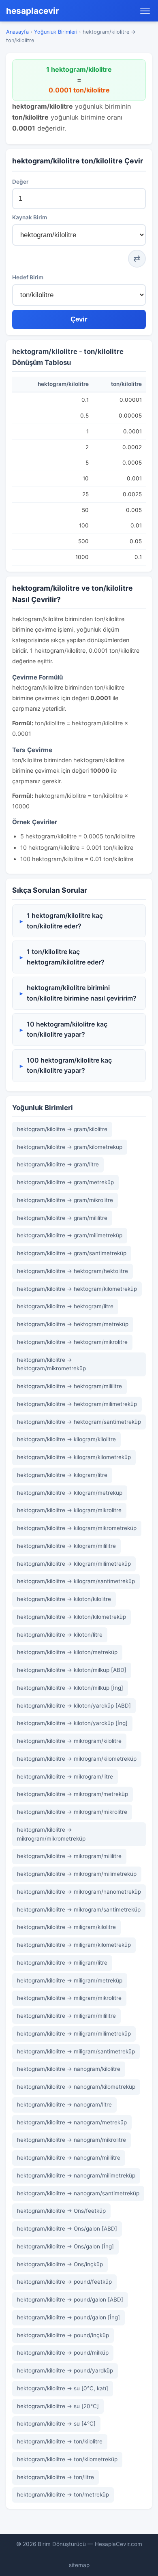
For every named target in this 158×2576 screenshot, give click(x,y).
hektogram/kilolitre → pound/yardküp (65, 2370)
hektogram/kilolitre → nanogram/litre (64, 2105)
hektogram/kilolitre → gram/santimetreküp (72, 1253)
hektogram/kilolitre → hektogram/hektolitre (73, 1271)
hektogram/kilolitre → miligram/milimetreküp (74, 2034)
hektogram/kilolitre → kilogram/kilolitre (66, 1439)
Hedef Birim (28, 277)
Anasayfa (17, 32)
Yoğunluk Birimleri (56, 32)
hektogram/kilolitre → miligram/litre (62, 1963)
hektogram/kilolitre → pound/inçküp (63, 2335)
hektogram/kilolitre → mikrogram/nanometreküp (79, 1892)
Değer (20, 182)
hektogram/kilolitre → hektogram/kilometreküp (77, 1289)
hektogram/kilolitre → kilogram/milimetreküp (74, 1564)
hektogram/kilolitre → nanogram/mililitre (69, 2158)
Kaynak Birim (30, 217)
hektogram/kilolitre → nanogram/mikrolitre (72, 2140)
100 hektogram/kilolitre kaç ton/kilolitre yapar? (69, 1065)
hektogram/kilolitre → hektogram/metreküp (73, 1324)
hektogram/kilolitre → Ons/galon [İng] (65, 2246)
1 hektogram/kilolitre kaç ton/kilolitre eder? (65, 921)
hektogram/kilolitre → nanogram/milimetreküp (76, 2175)
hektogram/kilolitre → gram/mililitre (62, 1218)
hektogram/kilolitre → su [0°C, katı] (63, 2388)
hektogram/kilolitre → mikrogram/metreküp (73, 1794)
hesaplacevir (33, 11)
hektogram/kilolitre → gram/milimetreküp (70, 1235)
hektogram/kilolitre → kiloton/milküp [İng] (70, 1688)
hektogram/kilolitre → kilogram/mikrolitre (69, 1510)
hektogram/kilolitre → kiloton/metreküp (67, 1652)
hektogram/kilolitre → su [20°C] (58, 2406)
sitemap (79, 2565)
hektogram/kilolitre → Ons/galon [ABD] (67, 2229)
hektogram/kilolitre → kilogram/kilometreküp (74, 1457)
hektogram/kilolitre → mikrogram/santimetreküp (79, 1909)
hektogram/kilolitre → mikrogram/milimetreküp (77, 1874)
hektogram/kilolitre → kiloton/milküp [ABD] (72, 1670)
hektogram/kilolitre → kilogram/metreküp (70, 1493)
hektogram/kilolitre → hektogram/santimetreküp (79, 1422)
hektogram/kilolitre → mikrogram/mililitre (69, 1856)
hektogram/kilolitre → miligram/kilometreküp (74, 1945)
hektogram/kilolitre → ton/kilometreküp (67, 2459)
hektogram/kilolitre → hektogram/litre (65, 1306)
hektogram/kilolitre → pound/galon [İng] (68, 2317)
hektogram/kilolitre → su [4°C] (56, 2424)
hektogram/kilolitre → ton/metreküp (63, 2495)
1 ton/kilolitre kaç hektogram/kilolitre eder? (66, 957)
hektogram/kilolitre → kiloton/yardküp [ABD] (74, 1706)
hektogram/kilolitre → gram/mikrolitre (65, 1200)
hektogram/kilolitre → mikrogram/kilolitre (69, 1741)
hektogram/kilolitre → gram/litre (58, 1164)
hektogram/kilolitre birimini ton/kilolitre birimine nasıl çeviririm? (82, 993)
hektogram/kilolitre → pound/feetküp (64, 2282)
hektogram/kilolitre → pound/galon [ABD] (70, 2300)
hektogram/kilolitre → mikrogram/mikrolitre (72, 1812)
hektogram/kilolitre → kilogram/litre (62, 1475)
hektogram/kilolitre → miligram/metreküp (70, 1980)
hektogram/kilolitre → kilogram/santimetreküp (76, 1581)
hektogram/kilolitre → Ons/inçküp (60, 2264)
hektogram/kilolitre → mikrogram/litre (65, 1777)
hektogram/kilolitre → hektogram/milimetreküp (77, 1404)
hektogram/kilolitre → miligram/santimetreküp (76, 2051)
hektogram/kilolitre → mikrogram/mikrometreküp (51, 1834)
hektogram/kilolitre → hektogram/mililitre (69, 1386)
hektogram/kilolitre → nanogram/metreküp (72, 2122)
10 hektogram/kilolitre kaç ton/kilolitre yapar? (67, 1029)
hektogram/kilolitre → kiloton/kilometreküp (72, 1617)
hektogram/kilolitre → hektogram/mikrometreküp (51, 1364)
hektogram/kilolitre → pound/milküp (63, 2353)
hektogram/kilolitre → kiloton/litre (60, 1635)
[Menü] (145, 11)
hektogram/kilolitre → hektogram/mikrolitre (72, 1342)
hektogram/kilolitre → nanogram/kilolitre (69, 2069)
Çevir (79, 319)
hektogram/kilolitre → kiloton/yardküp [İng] (72, 1723)
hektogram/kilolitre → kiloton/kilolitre (64, 1599)
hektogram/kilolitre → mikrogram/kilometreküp (77, 1759)
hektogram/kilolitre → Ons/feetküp (61, 2211)
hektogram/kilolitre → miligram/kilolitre (66, 1927)
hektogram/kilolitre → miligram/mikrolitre (69, 1998)
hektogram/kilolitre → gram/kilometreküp (70, 1147)
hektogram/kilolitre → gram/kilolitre (62, 1129)
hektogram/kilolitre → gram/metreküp (65, 1182)
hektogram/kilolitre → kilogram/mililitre (66, 1546)
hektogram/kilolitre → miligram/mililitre (66, 2016)
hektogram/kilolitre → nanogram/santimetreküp (78, 2193)
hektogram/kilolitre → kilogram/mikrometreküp (77, 1528)
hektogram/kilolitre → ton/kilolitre (60, 2441)
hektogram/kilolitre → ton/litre (56, 2477)
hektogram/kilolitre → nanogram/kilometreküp (76, 2087)
